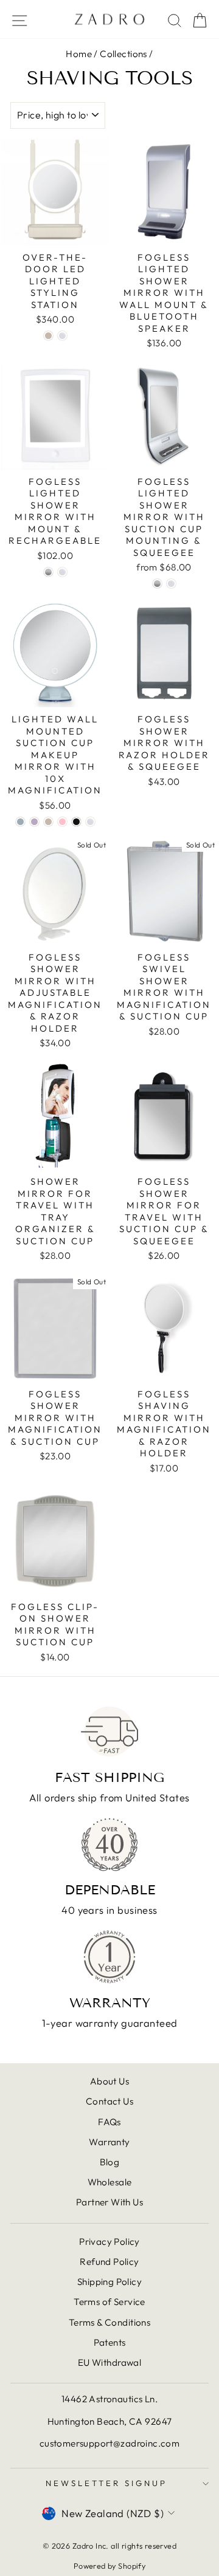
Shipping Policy (109, 2282)
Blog (110, 2162)
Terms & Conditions (109, 2322)
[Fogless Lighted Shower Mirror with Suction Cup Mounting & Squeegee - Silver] (157, 584)
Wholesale (110, 2182)
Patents (110, 2342)
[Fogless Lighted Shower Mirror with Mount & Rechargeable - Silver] (48, 572)
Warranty (109, 2142)
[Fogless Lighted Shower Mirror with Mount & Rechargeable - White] (62, 572)
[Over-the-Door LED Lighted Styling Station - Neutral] (48, 336)
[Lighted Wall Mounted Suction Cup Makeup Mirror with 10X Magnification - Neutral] (48, 822)
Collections (123, 54)
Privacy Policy (109, 2242)
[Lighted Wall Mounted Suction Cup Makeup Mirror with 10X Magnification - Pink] (62, 822)
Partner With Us (109, 2202)
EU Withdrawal (109, 2362)
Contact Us (109, 2101)
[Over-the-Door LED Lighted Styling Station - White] (62, 336)
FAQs (109, 2122)
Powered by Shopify (109, 2566)
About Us (109, 2081)
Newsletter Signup (106, 2483)
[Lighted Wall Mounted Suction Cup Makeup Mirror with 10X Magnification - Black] (76, 822)
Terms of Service (109, 2302)
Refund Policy (109, 2262)
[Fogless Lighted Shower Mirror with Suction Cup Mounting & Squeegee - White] (171, 584)
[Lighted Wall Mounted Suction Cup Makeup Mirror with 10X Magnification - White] (90, 822)
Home (79, 54)
